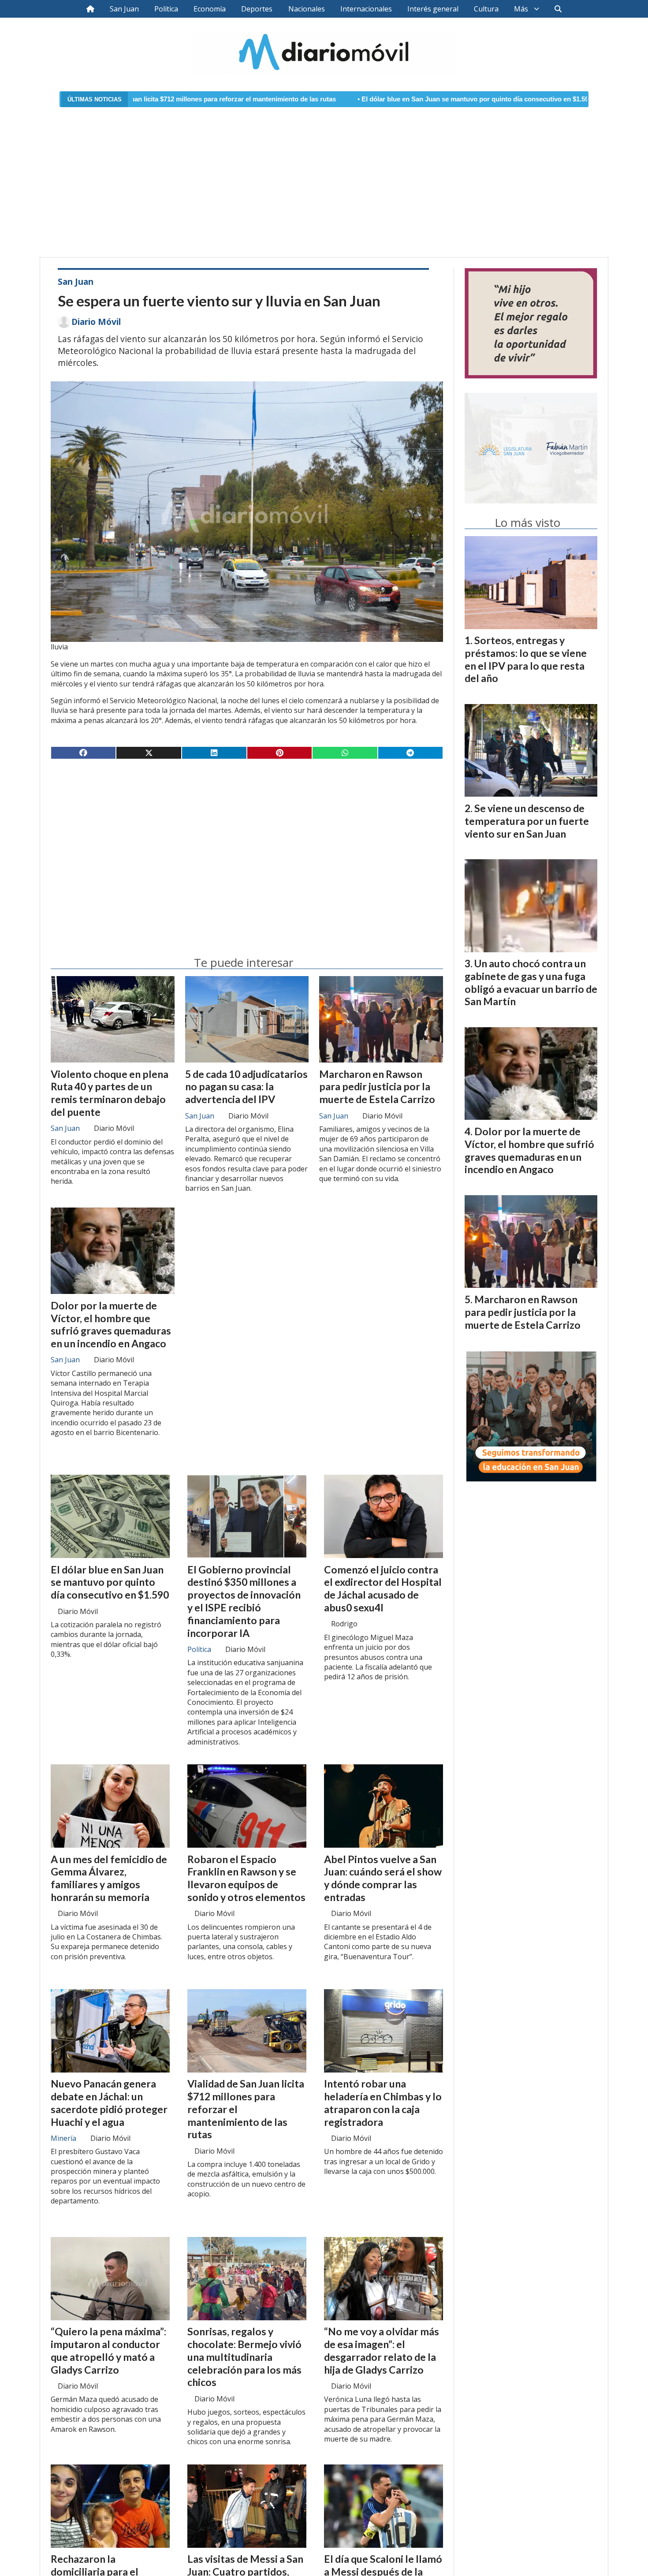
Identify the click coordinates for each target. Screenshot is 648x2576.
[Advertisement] (324, 177)
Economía (210, 9)
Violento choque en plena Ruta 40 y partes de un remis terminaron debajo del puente (110, 1093)
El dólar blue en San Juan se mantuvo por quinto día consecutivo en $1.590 (363, 99)
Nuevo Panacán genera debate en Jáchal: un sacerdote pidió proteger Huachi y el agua (109, 2103)
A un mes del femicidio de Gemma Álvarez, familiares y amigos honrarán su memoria (109, 1878)
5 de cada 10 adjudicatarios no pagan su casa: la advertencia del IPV (246, 1087)
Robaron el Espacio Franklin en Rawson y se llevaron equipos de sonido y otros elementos (246, 1878)
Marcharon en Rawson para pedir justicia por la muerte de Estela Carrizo (377, 1087)
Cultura (486, 9)
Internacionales (366, 9)
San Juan (124, 9)
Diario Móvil (96, 322)
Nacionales (307, 9)
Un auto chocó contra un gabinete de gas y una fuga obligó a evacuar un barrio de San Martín (531, 982)
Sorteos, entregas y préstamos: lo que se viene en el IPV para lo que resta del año (526, 659)
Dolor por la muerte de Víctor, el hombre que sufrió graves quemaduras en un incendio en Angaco (111, 1324)
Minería (63, 2138)
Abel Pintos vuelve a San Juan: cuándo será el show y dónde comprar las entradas (383, 1878)
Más (521, 9)
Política (166, 9)
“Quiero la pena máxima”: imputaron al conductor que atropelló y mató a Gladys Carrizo (108, 2350)
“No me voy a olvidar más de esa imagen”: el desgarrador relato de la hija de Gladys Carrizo (382, 2350)
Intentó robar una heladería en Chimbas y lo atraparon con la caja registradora (383, 2103)
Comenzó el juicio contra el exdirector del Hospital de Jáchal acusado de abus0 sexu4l (383, 1588)
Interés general (433, 9)
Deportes (257, 9)
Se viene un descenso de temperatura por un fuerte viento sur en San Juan (527, 821)
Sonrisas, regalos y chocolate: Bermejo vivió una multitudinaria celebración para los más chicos (244, 2357)
